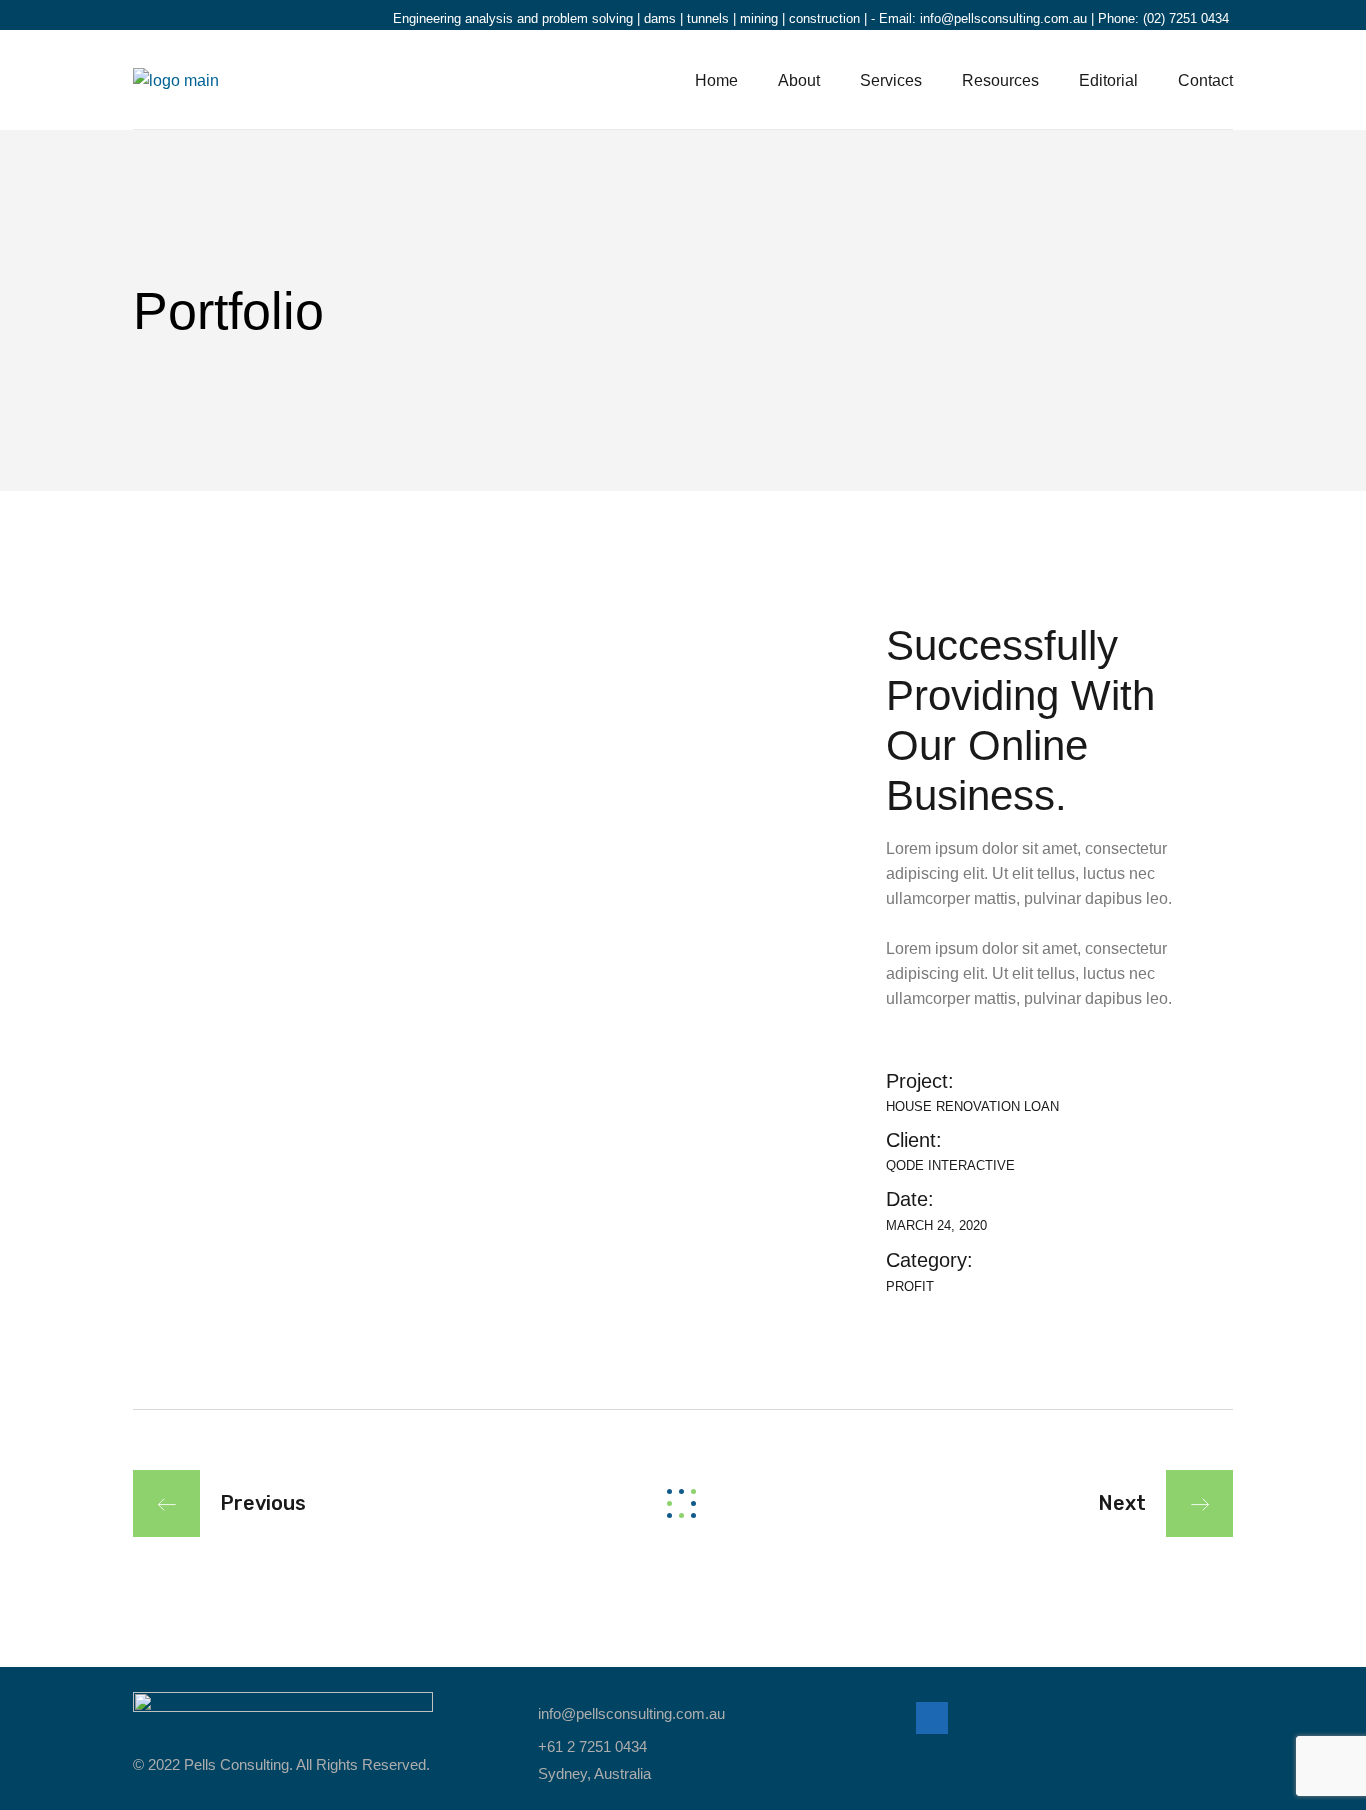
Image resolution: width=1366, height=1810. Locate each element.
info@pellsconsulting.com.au (1003, 18)
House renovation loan (972, 1106)
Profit (910, 1286)
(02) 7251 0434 (1186, 18)
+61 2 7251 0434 (592, 1746)
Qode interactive (950, 1165)
